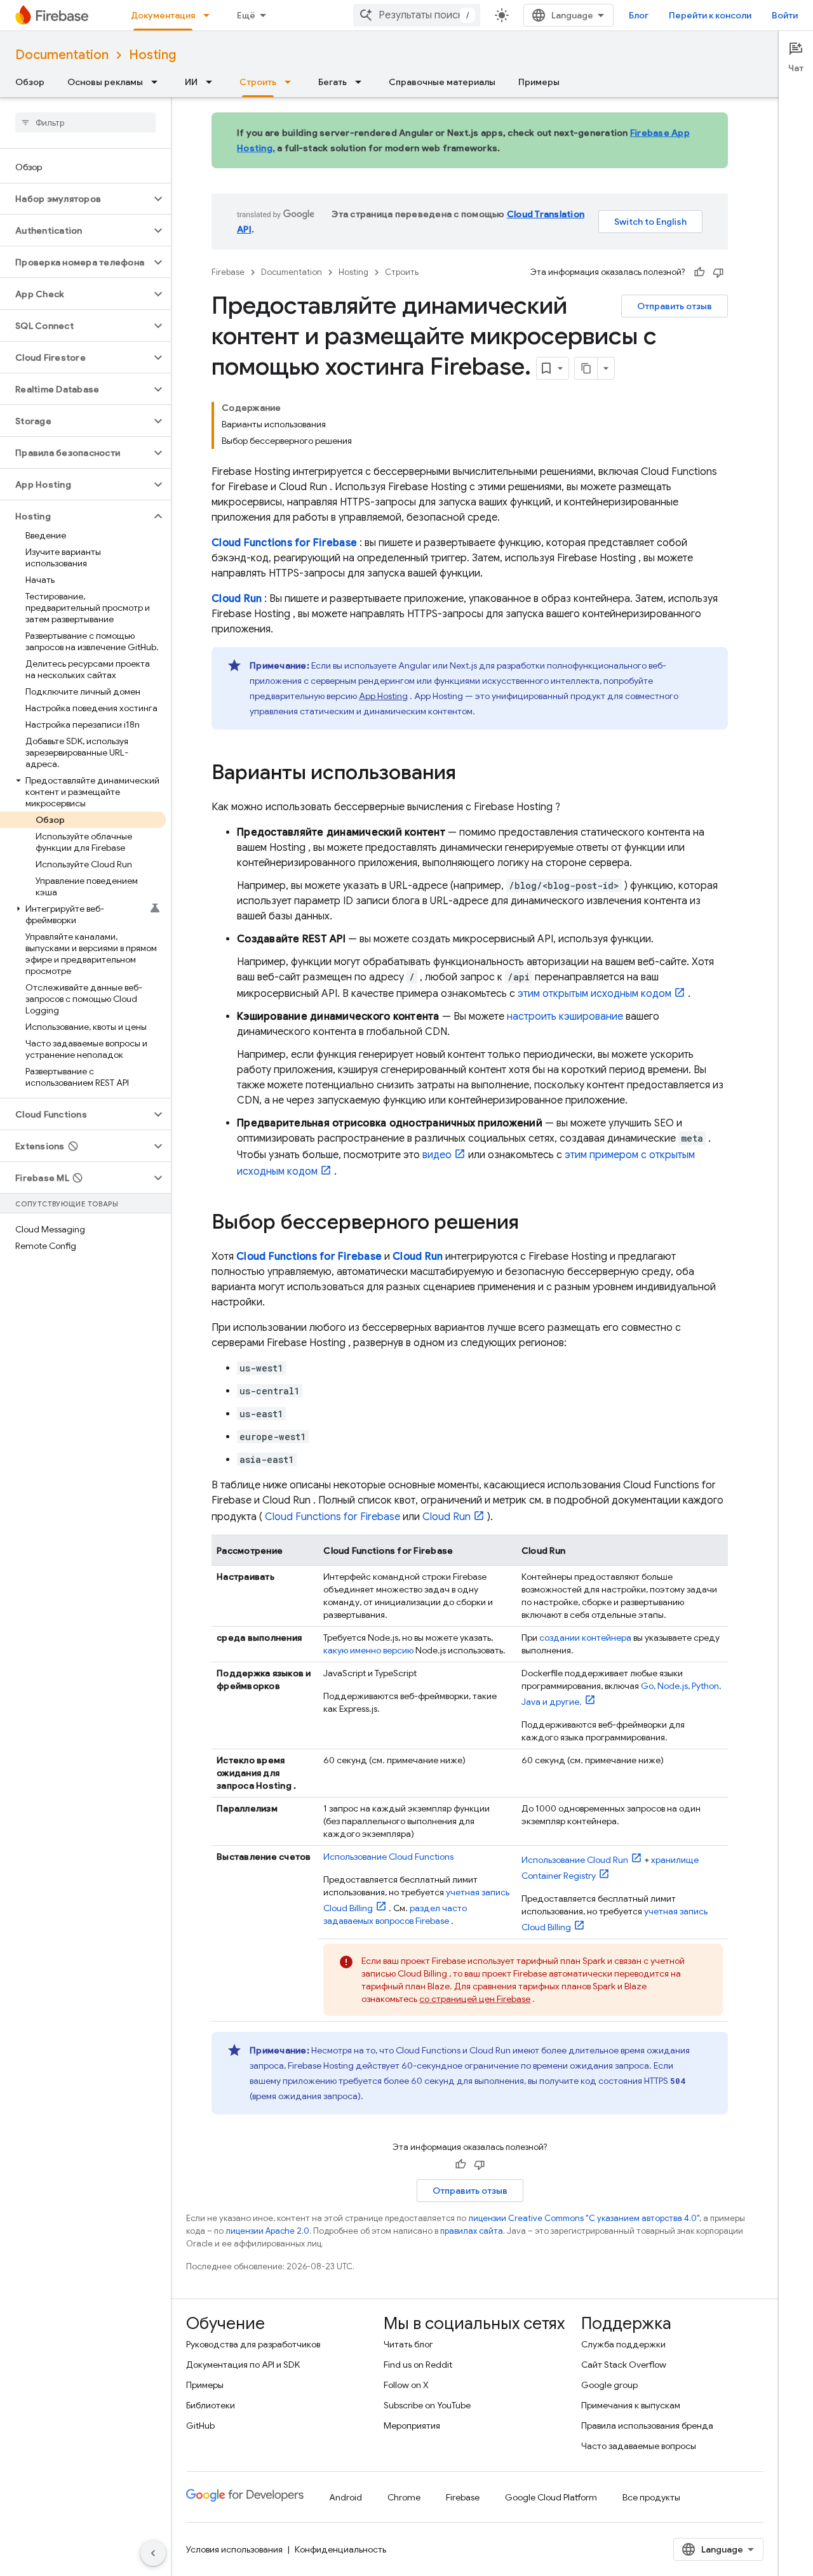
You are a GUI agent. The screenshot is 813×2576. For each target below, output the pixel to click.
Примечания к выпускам (631, 2405)
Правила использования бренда (647, 2426)
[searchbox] (85, 123)
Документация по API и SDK (243, 2365)
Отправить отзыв (675, 306)
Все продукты (651, 2497)
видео (437, 1155)
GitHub (200, 2426)
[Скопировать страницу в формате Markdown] (586, 368)
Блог (639, 15)
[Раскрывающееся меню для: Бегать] (362, 82)
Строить (258, 82)
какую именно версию (368, 1650)
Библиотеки (211, 2405)
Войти (785, 15)
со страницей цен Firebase (475, 1999)
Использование (388, 1857)
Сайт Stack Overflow (624, 2365)
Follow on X (406, 2385)
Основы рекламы (105, 82)
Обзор (30, 82)
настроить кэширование (565, 1017)
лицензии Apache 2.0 (267, 2231)
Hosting (152, 55)
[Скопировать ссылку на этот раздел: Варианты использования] (469, 774)
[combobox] (417, 15)
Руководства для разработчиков (253, 2344)
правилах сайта (472, 2231)
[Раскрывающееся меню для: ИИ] (213, 82)
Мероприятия (412, 2426)
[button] (75, 199)
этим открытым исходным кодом (595, 994)
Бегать (333, 82)
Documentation (62, 55)
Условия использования (234, 2549)
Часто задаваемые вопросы (639, 2446)
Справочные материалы (442, 82)
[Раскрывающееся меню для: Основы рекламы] (158, 82)
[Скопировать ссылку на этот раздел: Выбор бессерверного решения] (532, 1224)
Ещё (246, 15)
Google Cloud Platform (551, 2497)
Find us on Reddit (418, 2365)
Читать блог (408, 2344)
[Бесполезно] (718, 272)
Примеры (539, 82)
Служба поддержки (623, 2344)
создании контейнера (585, 1638)
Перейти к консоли (710, 15)
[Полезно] (699, 272)
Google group (609, 2385)
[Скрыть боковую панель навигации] (153, 2553)
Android (346, 2497)
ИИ (191, 82)
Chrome (404, 2497)
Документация (163, 15)
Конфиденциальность (340, 2549)
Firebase (228, 272)
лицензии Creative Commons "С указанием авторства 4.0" (584, 2218)
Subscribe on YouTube (427, 2405)
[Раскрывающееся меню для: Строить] (292, 82)
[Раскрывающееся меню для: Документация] (210, 15)
